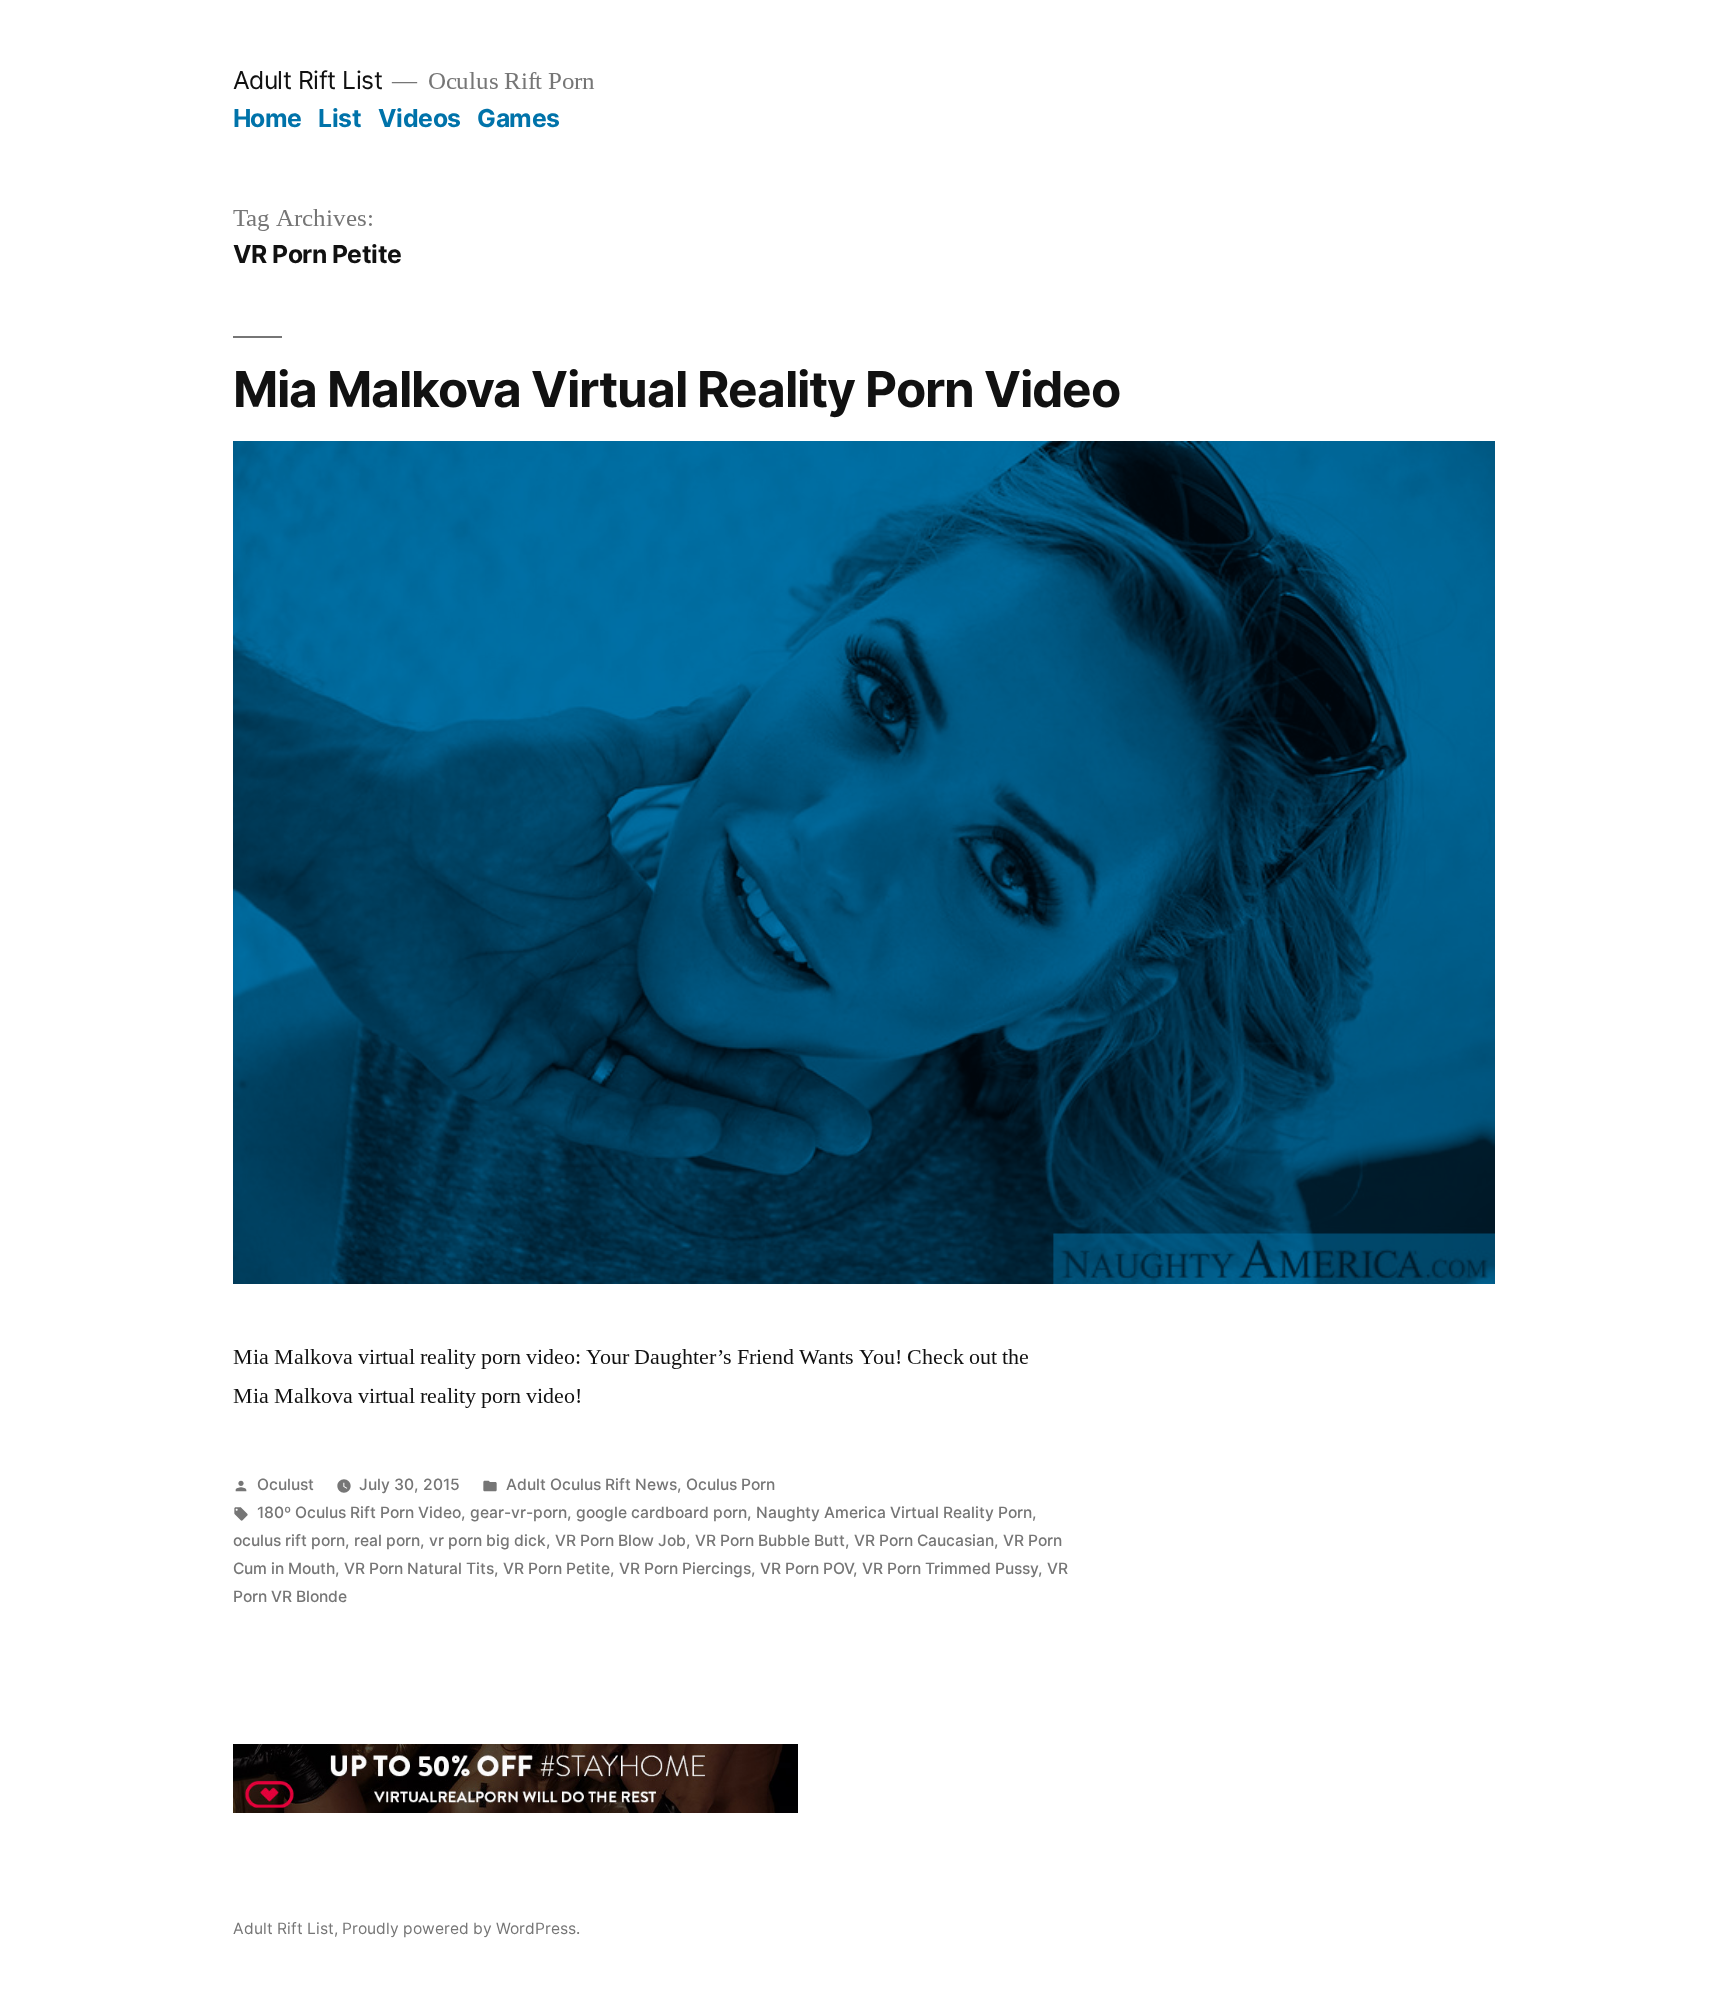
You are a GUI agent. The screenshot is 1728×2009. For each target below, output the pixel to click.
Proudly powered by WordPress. (461, 1928)
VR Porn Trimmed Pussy (950, 1568)
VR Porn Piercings (685, 1568)
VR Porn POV (806, 1568)
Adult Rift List (308, 80)
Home (267, 118)
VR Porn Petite (556, 1568)
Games (518, 118)
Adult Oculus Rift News (591, 1484)
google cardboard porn (661, 1512)
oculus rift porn (289, 1540)
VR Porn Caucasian (924, 1540)
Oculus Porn (730, 1484)
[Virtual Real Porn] (515, 1806)
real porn (387, 1540)
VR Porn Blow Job (620, 1540)
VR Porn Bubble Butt (770, 1540)
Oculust (285, 1484)
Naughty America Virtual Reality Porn (894, 1512)
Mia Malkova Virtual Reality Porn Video (676, 389)
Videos (419, 118)
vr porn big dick (487, 1540)
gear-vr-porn (518, 1512)
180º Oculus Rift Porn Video (359, 1512)
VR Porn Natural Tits (419, 1568)
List (339, 118)
